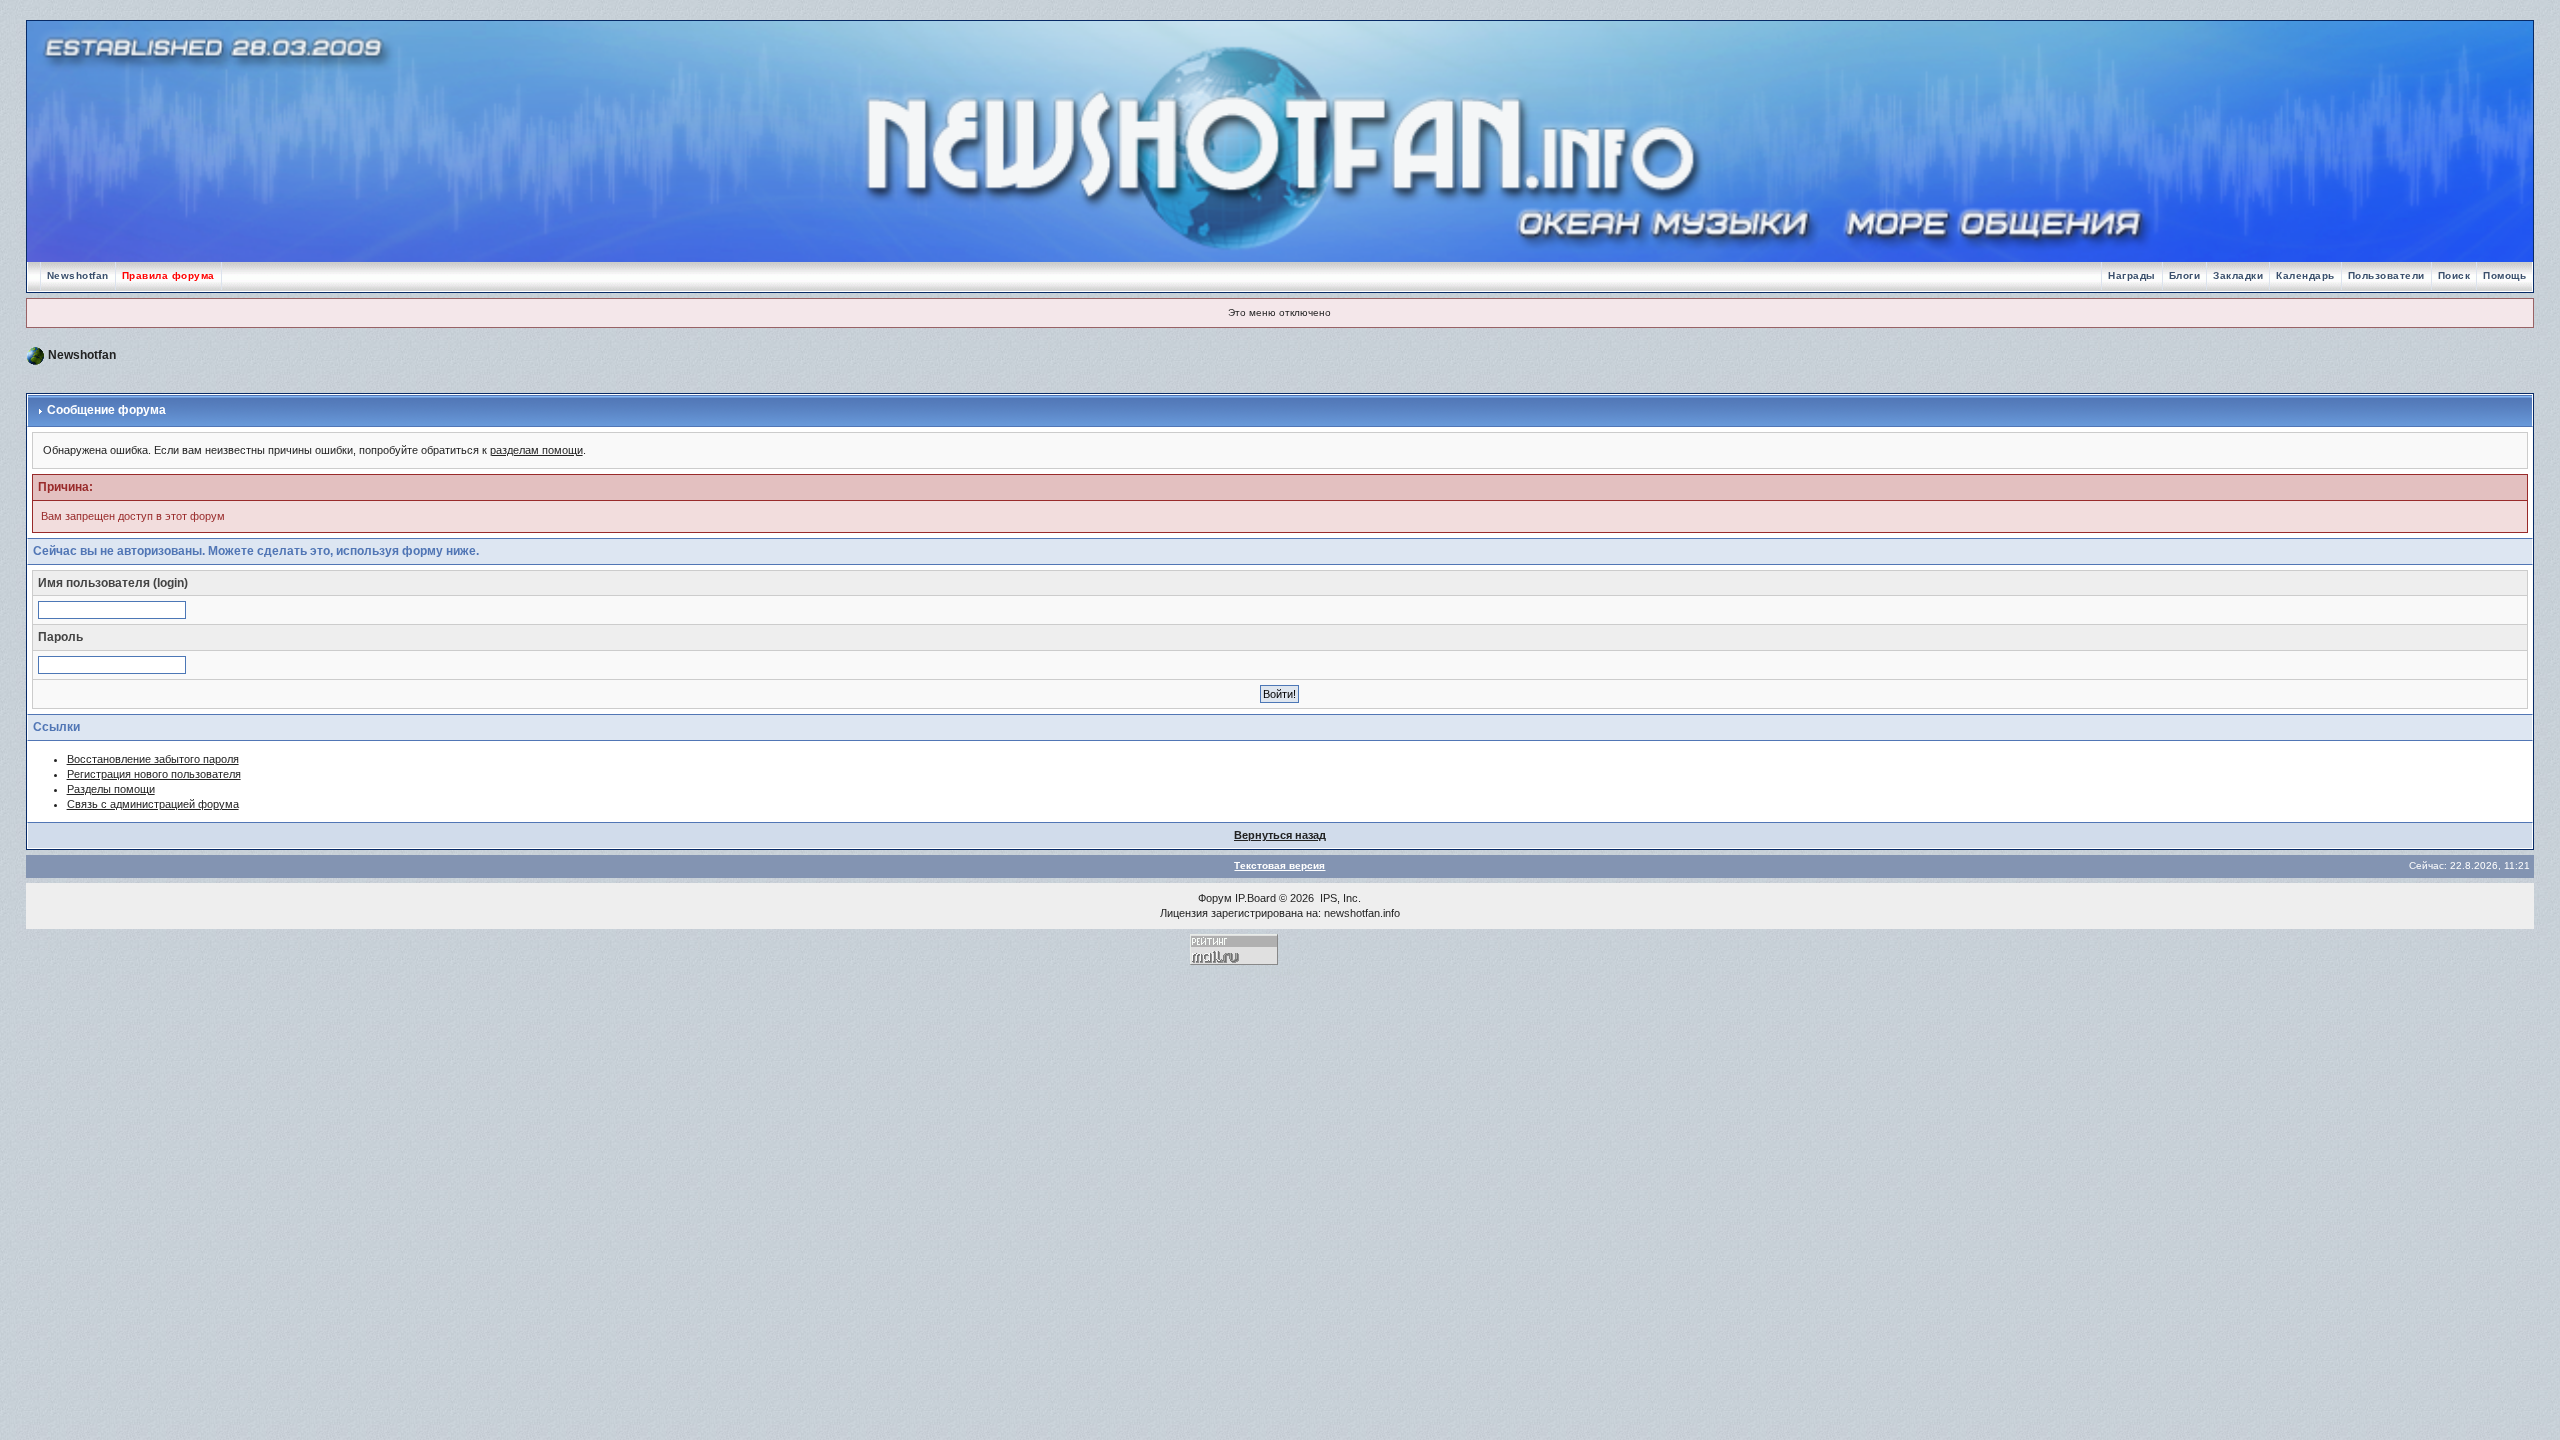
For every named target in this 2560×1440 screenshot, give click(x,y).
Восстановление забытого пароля (153, 759)
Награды (2132, 275)
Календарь (2305, 275)
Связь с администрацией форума (153, 804)
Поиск (2454, 275)
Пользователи (2386, 275)
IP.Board (1255, 898)
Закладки (2238, 275)
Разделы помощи (111, 789)
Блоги (2185, 275)
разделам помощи (536, 450)
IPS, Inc (1339, 898)
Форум (1215, 898)
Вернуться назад (1280, 835)
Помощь (2504, 275)
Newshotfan (78, 275)
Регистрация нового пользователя (154, 774)
